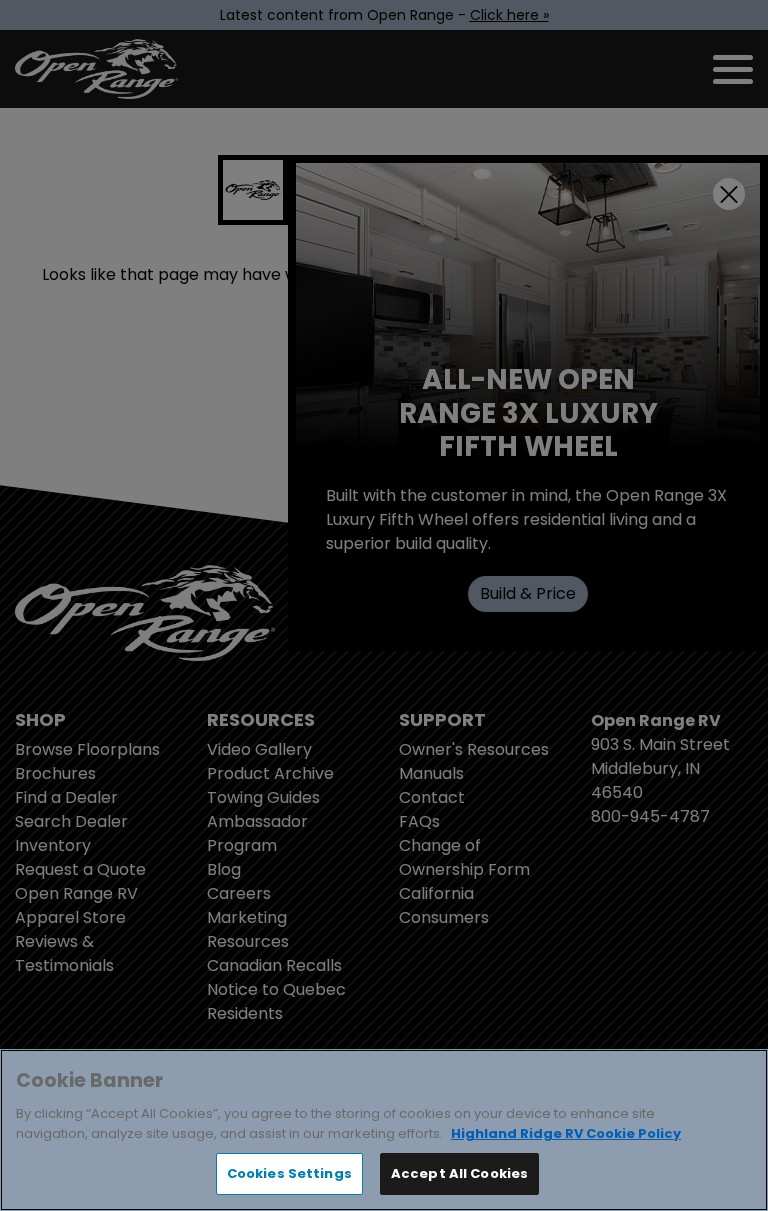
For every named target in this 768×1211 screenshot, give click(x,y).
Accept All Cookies (459, 1173)
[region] (384, 1130)
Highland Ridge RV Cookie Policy (566, 1133)
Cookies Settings (289, 1173)
